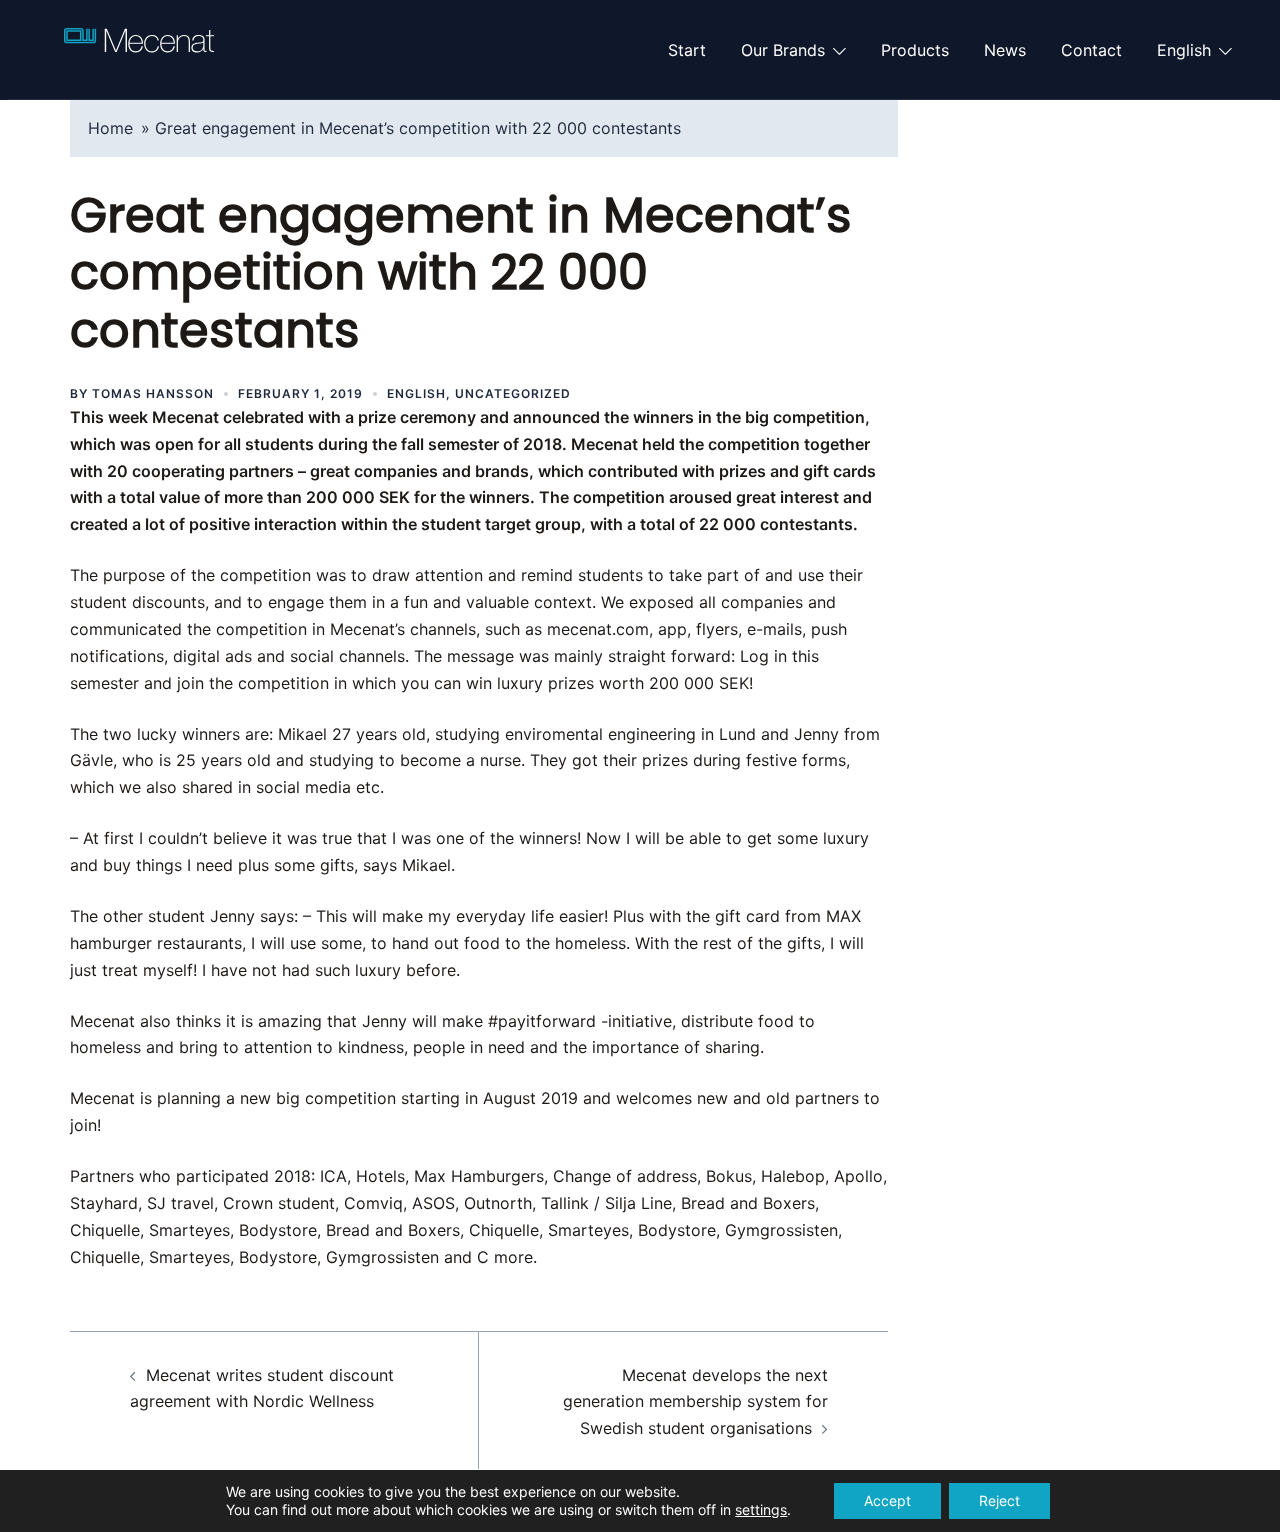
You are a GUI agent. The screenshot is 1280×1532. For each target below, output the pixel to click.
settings (761, 1509)
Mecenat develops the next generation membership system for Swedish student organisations (695, 1402)
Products (915, 50)
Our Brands (783, 50)
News (1005, 50)
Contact (1091, 50)
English (1184, 50)
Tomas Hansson (153, 393)
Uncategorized (513, 393)
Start (687, 50)
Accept (887, 1500)
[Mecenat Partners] (139, 48)
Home (110, 128)
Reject (999, 1500)
